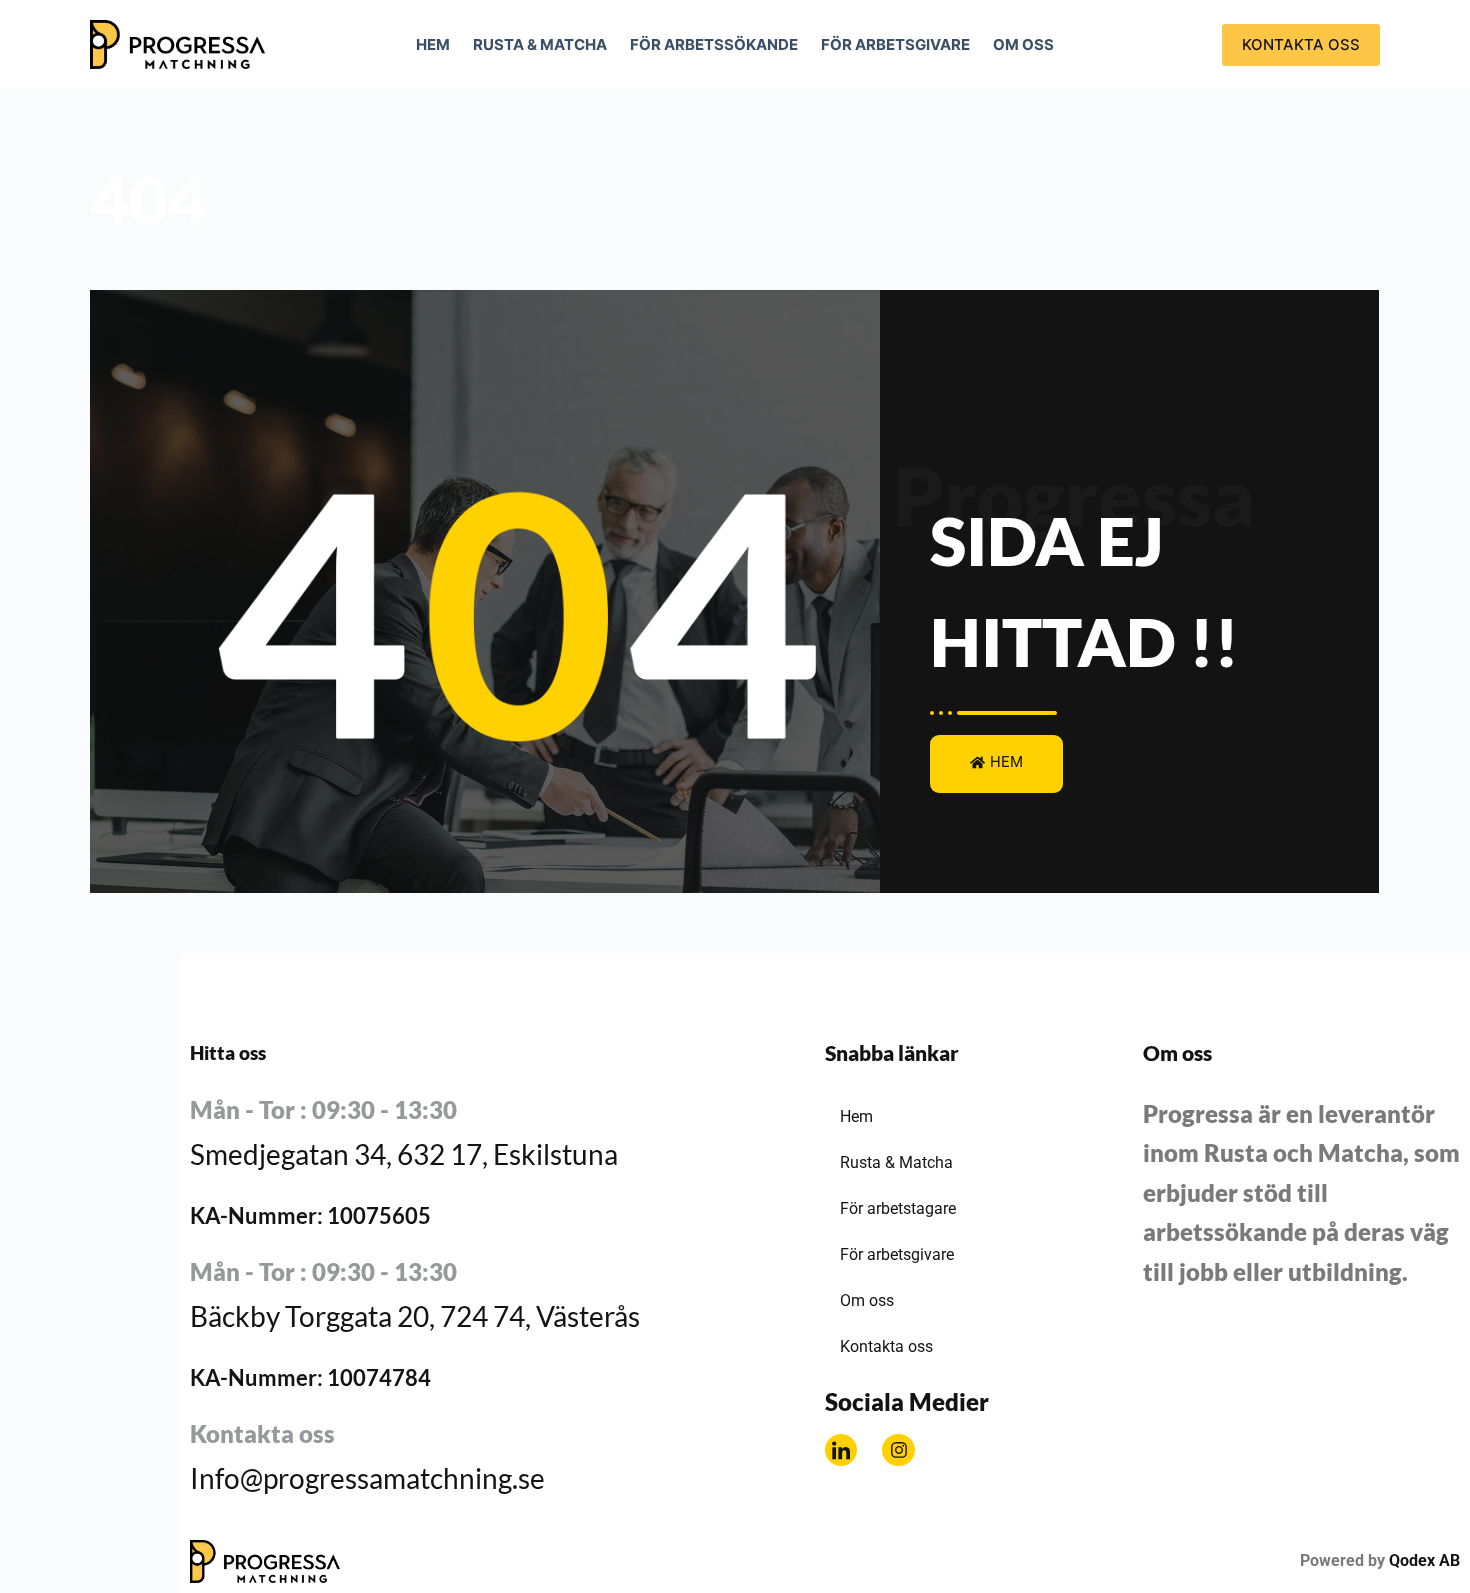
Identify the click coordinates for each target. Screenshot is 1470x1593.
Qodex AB (1424, 1560)
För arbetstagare (898, 1208)
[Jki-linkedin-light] (841, 1450)
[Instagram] (898, 1450)
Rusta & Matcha (540, 44)
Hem (433, 44)
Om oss (1023, 44)
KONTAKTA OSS (1301, 44)
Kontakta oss (886, 1346)
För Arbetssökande (714, 44)
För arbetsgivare (895, 44)
